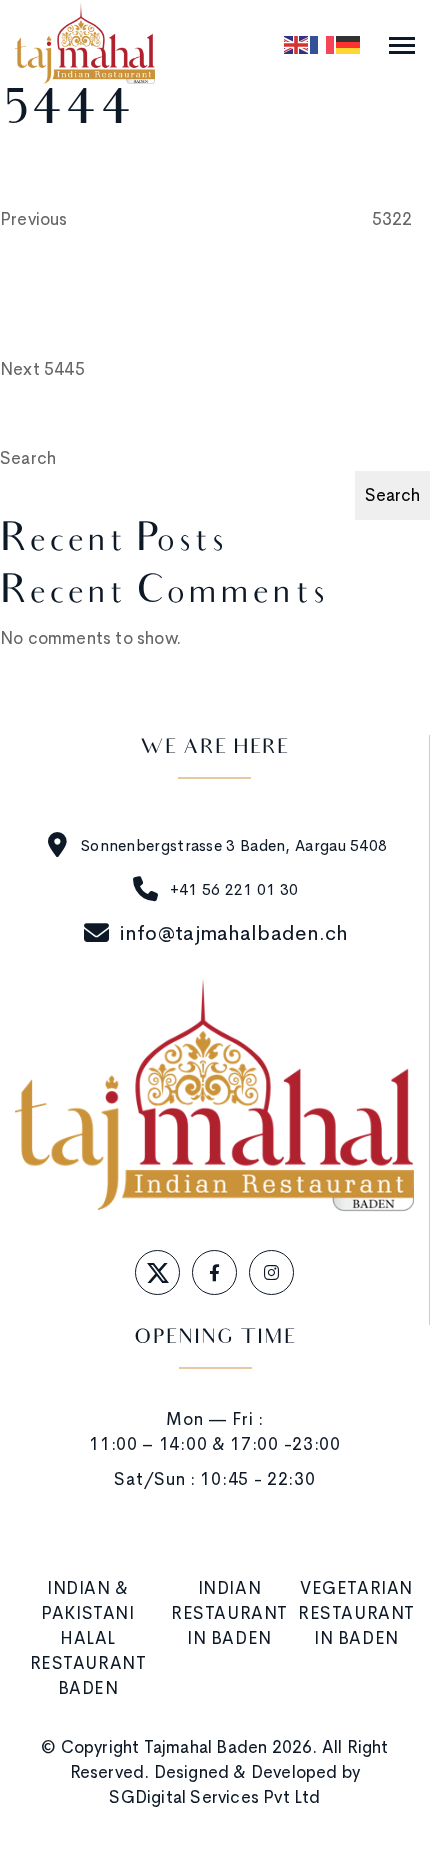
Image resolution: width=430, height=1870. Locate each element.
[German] (349, 44)
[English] (297, 44)
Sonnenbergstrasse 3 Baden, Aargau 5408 (234, 845)
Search (28, 458)
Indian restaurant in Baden (229, 1613)
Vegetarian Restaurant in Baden (356, 1613)
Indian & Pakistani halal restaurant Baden (88, 1638)
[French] (323, 44)
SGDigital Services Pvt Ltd (214, 1797)
